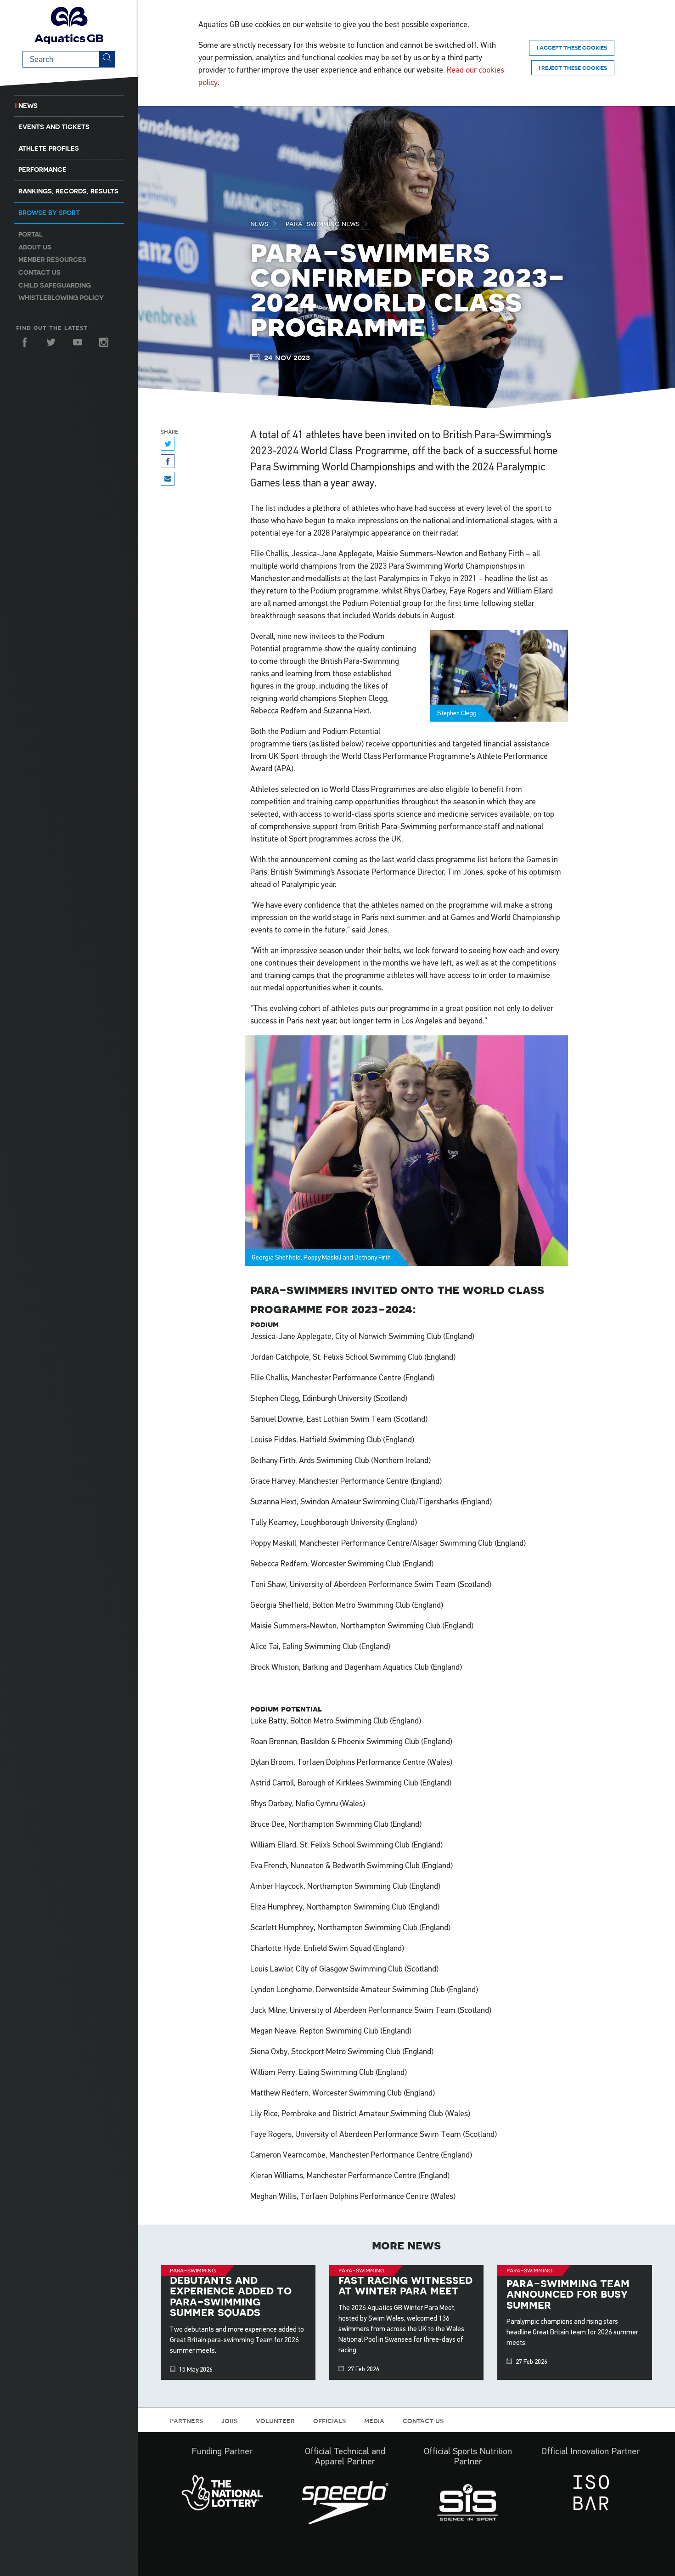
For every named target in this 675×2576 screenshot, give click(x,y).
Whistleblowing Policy (61, 298)
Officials (329, 2420)
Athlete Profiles (49, 148)
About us (35, 247)
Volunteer (275, 2420)
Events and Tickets (54, 127)
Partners (186, 2420)
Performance (42, 169)
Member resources (52, 260)
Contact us (39, 272)
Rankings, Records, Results (68, 191)
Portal (31, 234)
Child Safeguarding (55, 285)
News (28, 106)
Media (374, 2420)
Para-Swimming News (323, 223)
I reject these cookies (573, 68)
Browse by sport (49, 213)
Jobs (229, 2420)
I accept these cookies (572, 48)
